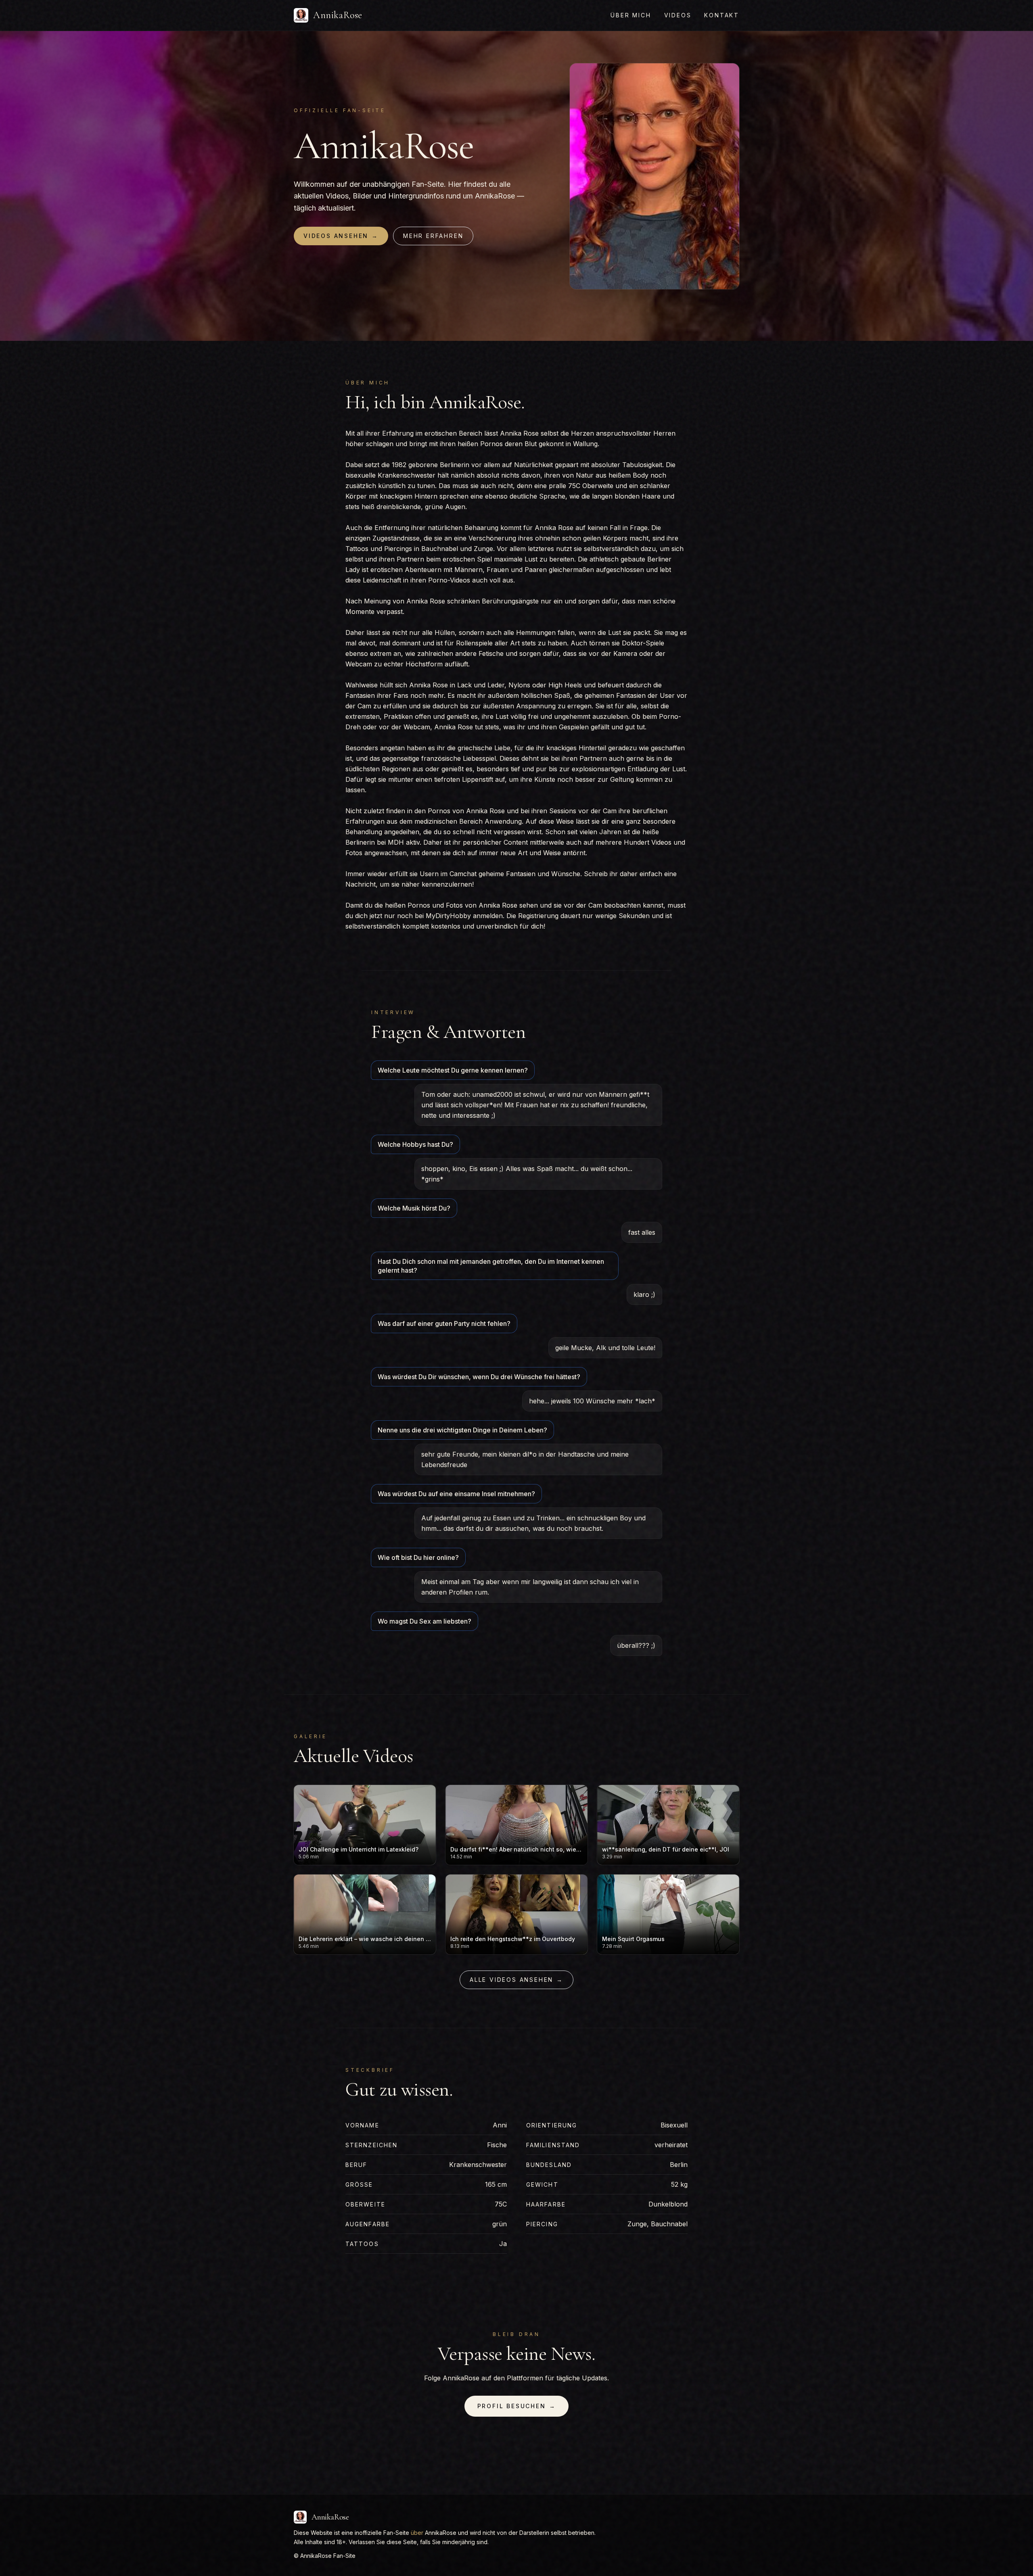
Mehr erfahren (433, 236)
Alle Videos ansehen (516, 1980)
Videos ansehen (341, 236)
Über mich (631, 15)
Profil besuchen (517, 2406)
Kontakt (722, 15)
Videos (678, 15)
